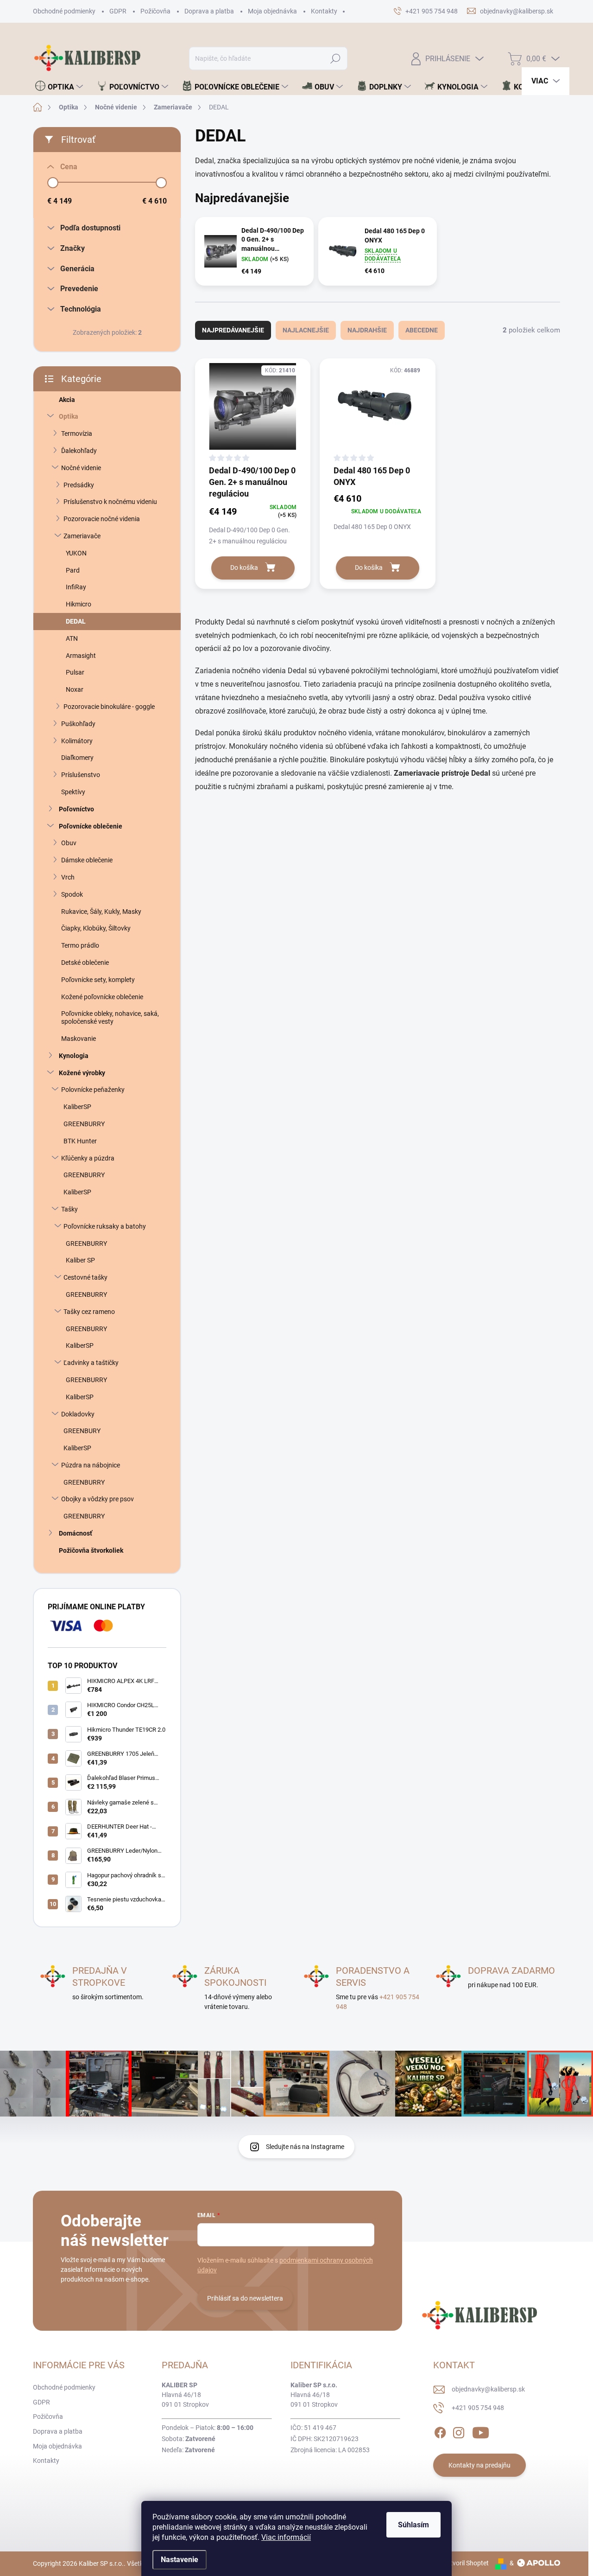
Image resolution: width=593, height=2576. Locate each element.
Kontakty (324, 11)
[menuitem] (59, 87)
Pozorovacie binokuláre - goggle (109, 707)
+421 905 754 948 (478, 2408)
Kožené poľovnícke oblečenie (102, 997)
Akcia (67, 400)
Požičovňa (155, 11)
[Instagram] (459, 2431)
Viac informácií (286, 2537)
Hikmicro (79, 604)
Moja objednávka (272, 11)
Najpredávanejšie (233, 330)
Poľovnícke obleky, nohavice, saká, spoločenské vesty (110, 1017)
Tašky (69, 1209)
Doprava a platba (209, 11)
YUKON (76, 553)
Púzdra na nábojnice (91, 1465)
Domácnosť (76, 1533)
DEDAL (76, 621)
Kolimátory (77, 741)
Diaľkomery (77, 758)
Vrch (68, 877)
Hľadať (336, 58)
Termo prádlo (80, 945)
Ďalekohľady (79, 451)
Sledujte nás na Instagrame (305, 2147)
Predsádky (79, 485)
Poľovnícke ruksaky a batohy (105, 1226)
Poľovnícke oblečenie (91, 826)
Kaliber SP (80, 1260)
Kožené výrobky (82, 1073)
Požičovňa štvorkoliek (91, 1550)
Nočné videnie (81, 468)
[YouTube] (481, 2431)
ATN (72, 638)
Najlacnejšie (306, 330)
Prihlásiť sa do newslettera (245, 2298)
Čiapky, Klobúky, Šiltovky (96, 928)
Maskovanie (79, 1039)
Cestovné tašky (85, 1277)
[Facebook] (440, 2431)
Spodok (72, 894)
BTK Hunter (80, 1141)
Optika (69, 416)
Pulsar (75, 672)
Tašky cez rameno (89, 1312)
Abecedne (422, 330)
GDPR (118, 11)
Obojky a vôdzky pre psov (98, 1499)
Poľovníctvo (76, 809)
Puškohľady (78, 724)
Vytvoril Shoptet (466, 2563)
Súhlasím (413, 2525)
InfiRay (76, 587)
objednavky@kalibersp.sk (488, 2389)
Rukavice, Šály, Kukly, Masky (101, 912)
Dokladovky (78, 1414)
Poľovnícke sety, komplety (98, 980)
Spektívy (73, 792)
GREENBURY (82, 1431)
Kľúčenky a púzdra (88, 1158)
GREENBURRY (84, 1124)
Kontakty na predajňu (479, 2465)
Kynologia (74, 1056)
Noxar (75, 689)
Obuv (69, 843)
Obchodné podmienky (64, 11)
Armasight (81, 656)
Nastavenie (180, 2560)
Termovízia (77, 434)
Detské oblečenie (85, 963)
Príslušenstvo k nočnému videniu (110, 502)
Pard (73, 570)
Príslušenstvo (81, 775)
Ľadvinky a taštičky (91, 1363)
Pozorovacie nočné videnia (102, 519)
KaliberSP (77, 1107)
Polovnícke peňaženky (93, 1090)
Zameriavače (82, 536)
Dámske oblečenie (87, 860)
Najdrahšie (367, 330)
